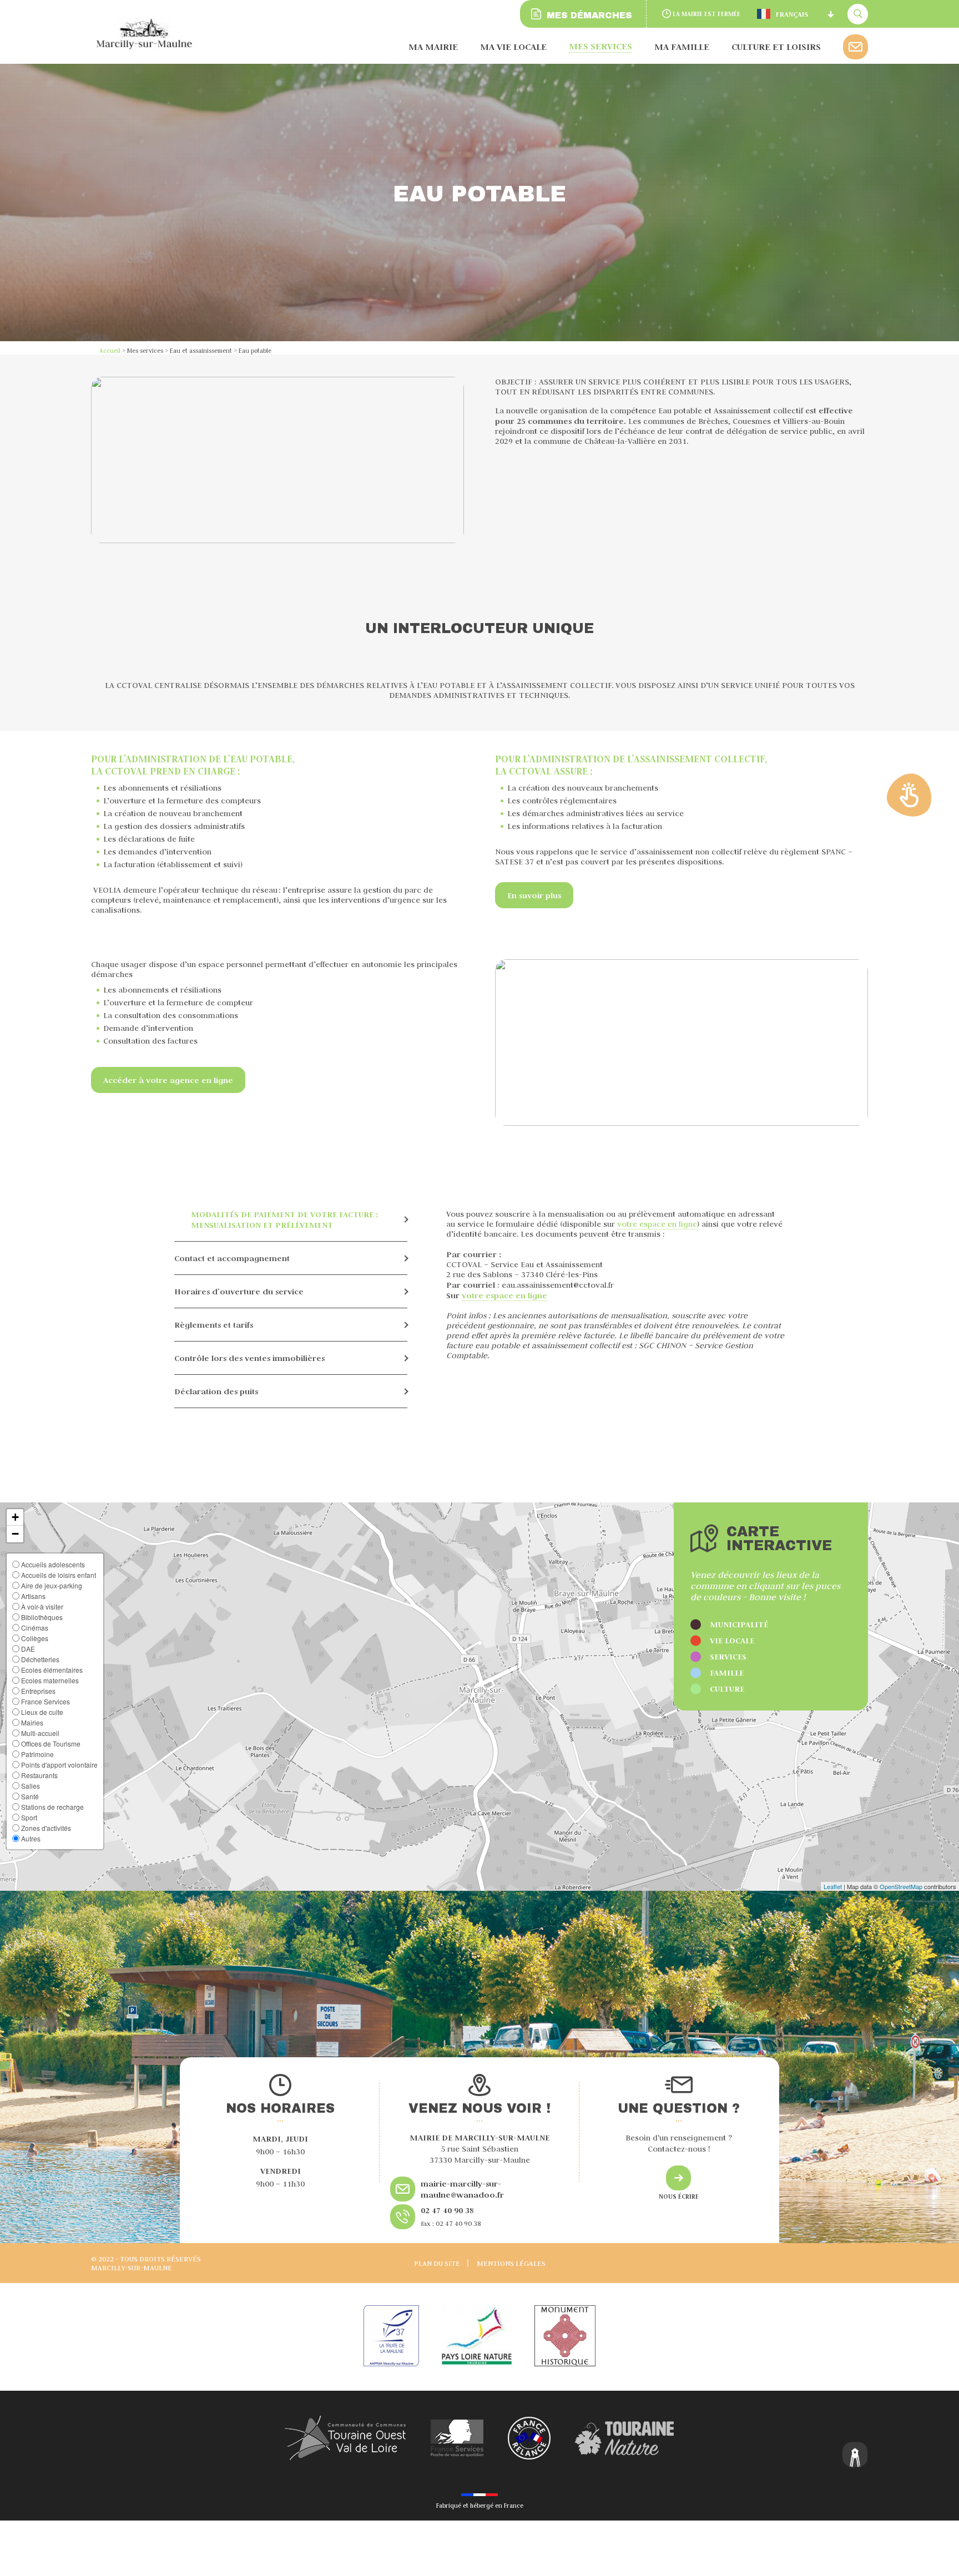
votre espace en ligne (657, 1224)
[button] (15, 1517)
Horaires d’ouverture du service (239, 1291)
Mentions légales (511, 2263)
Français (792, 14)
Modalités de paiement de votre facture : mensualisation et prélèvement (284, 1219)
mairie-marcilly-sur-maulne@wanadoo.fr (462, 2189)
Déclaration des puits (216, 1391)
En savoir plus (534, 895)
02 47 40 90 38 (447, 2210)
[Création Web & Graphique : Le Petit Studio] (855, 2456)
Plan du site (437, 2263)
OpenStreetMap (901, 1886)
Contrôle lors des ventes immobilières (249, 1358)
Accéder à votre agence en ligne (168, 1080)
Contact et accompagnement (232, 1258)
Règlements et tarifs (214, 1325)
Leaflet (833, 1886)
